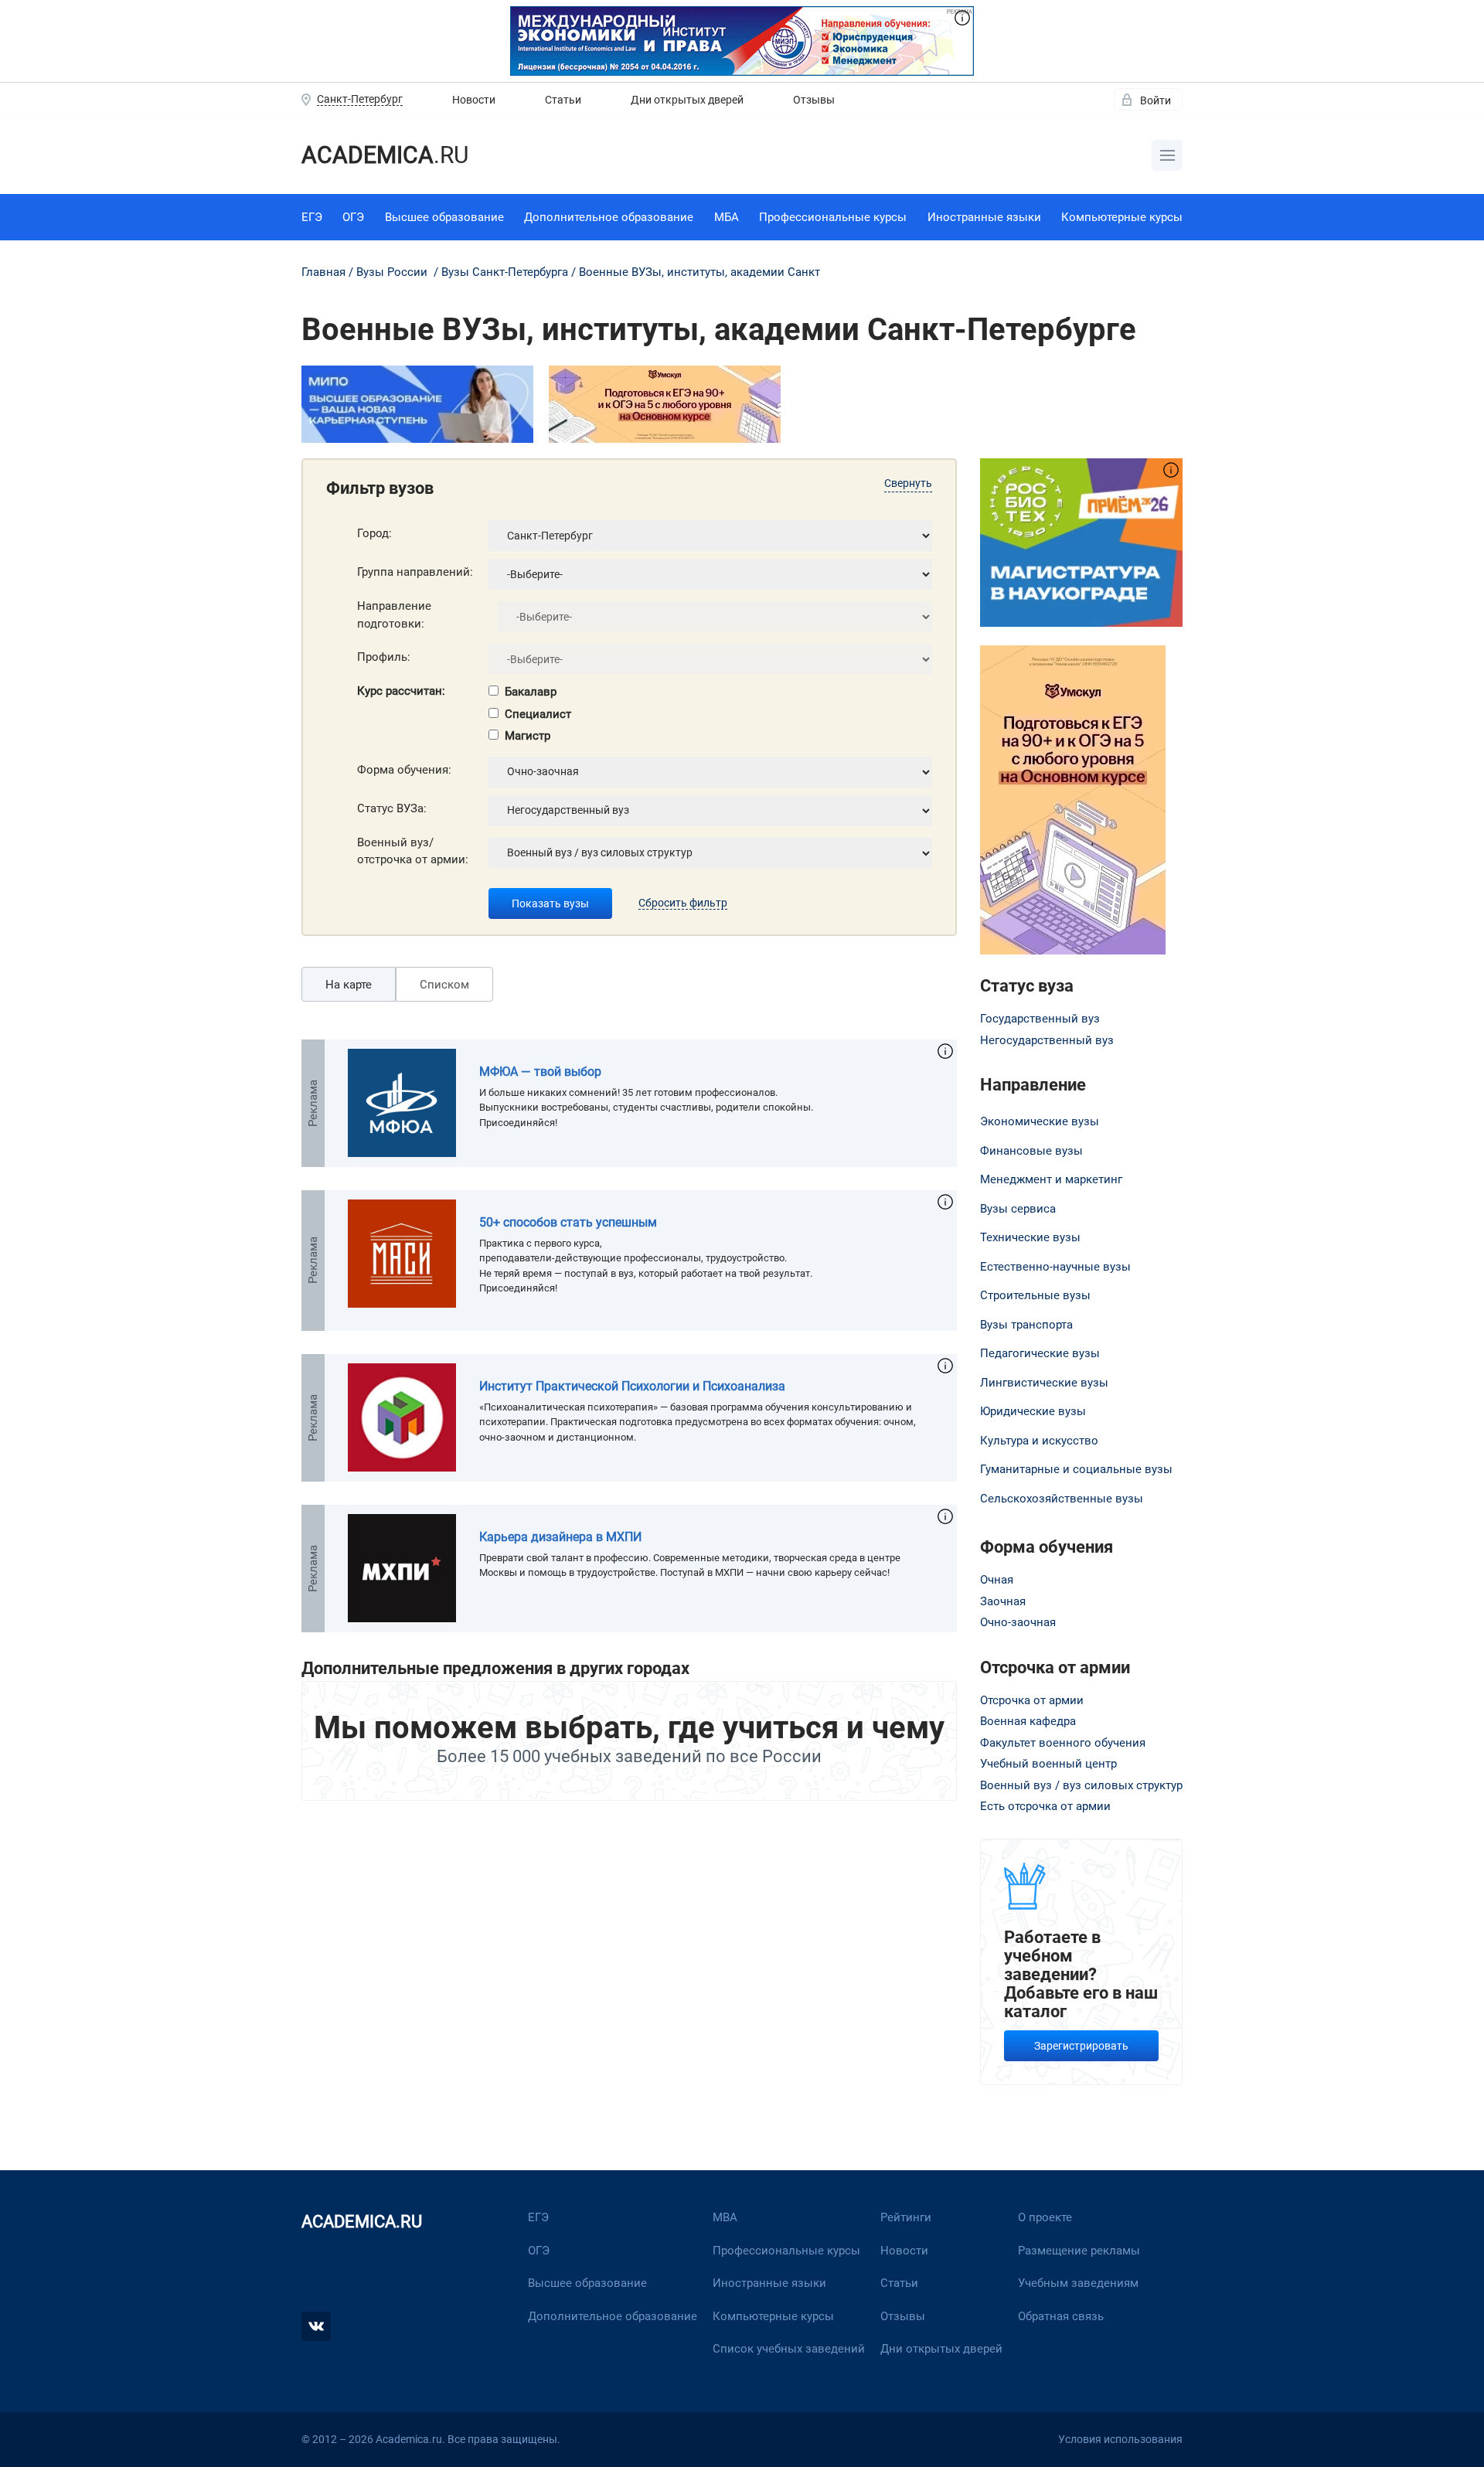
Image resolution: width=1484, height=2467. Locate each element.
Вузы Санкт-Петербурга (505, 272)
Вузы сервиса (1018, 1209)
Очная (997, 1580)
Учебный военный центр (1048, 1764)
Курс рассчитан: (401, 691)
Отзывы (814, 100)
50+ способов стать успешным (568, 1222)
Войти (1156, 100)
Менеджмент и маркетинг (1051, 1179)
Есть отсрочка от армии (1045, 1806)
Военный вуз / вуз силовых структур (1081, 1785)
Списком (444, 985)
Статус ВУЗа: (392, 808)
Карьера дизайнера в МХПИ (560, 1537)
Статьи (563, 100)
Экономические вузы (1040, 1121)
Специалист (538, 714)
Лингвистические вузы (1044, 1383)
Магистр (528, 736)
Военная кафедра (1028, 1721)
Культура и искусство (1039, 1441)
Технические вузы (1030, 1237)
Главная (323, 272)
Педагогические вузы (1040, 1353)
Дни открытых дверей (687, 100)
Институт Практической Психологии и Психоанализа (632, 1386)
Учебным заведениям (1078, 2283)
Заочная (1003, 1601)
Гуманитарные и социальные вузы (1076, 1469)
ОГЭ (353, 217)
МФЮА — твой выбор (540, 1072)
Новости (474, 100)
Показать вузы (550, 903)
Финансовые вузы (1031, 1151)
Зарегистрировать (1081, 2046)
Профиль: (384, 657)
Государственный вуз (1040, 1019)
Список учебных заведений (789, 2349)
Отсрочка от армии (1032, 1700)
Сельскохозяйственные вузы (1062, 1499)
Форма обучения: (404, 770)
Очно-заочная (1018, 1622)
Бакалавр (531, 692)
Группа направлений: (415, 572)
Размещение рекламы (1079, 2251)
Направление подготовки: (394, 615)
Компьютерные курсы (1122, 217)
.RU (385, 155)
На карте (349, 985)
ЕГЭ (312, 217)
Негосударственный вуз (1047, 1040)
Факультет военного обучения (1063, 1743)
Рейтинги (906, 2217)
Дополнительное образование (609, 217)
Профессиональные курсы (833, 217)
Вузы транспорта (1026, 1325)
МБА (727, 217)
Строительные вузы (1035, 1295)
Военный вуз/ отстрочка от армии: (413, 851)
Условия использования (1120, 2439)
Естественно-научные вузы (1055, 1267)
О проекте (1045, 2217)
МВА (725, 2217)
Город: (374, 533)
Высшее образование (444, 217)
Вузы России (392, 272)
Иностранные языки (984, 217)
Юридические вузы (1033, 1411)
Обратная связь (1061, 2316)
